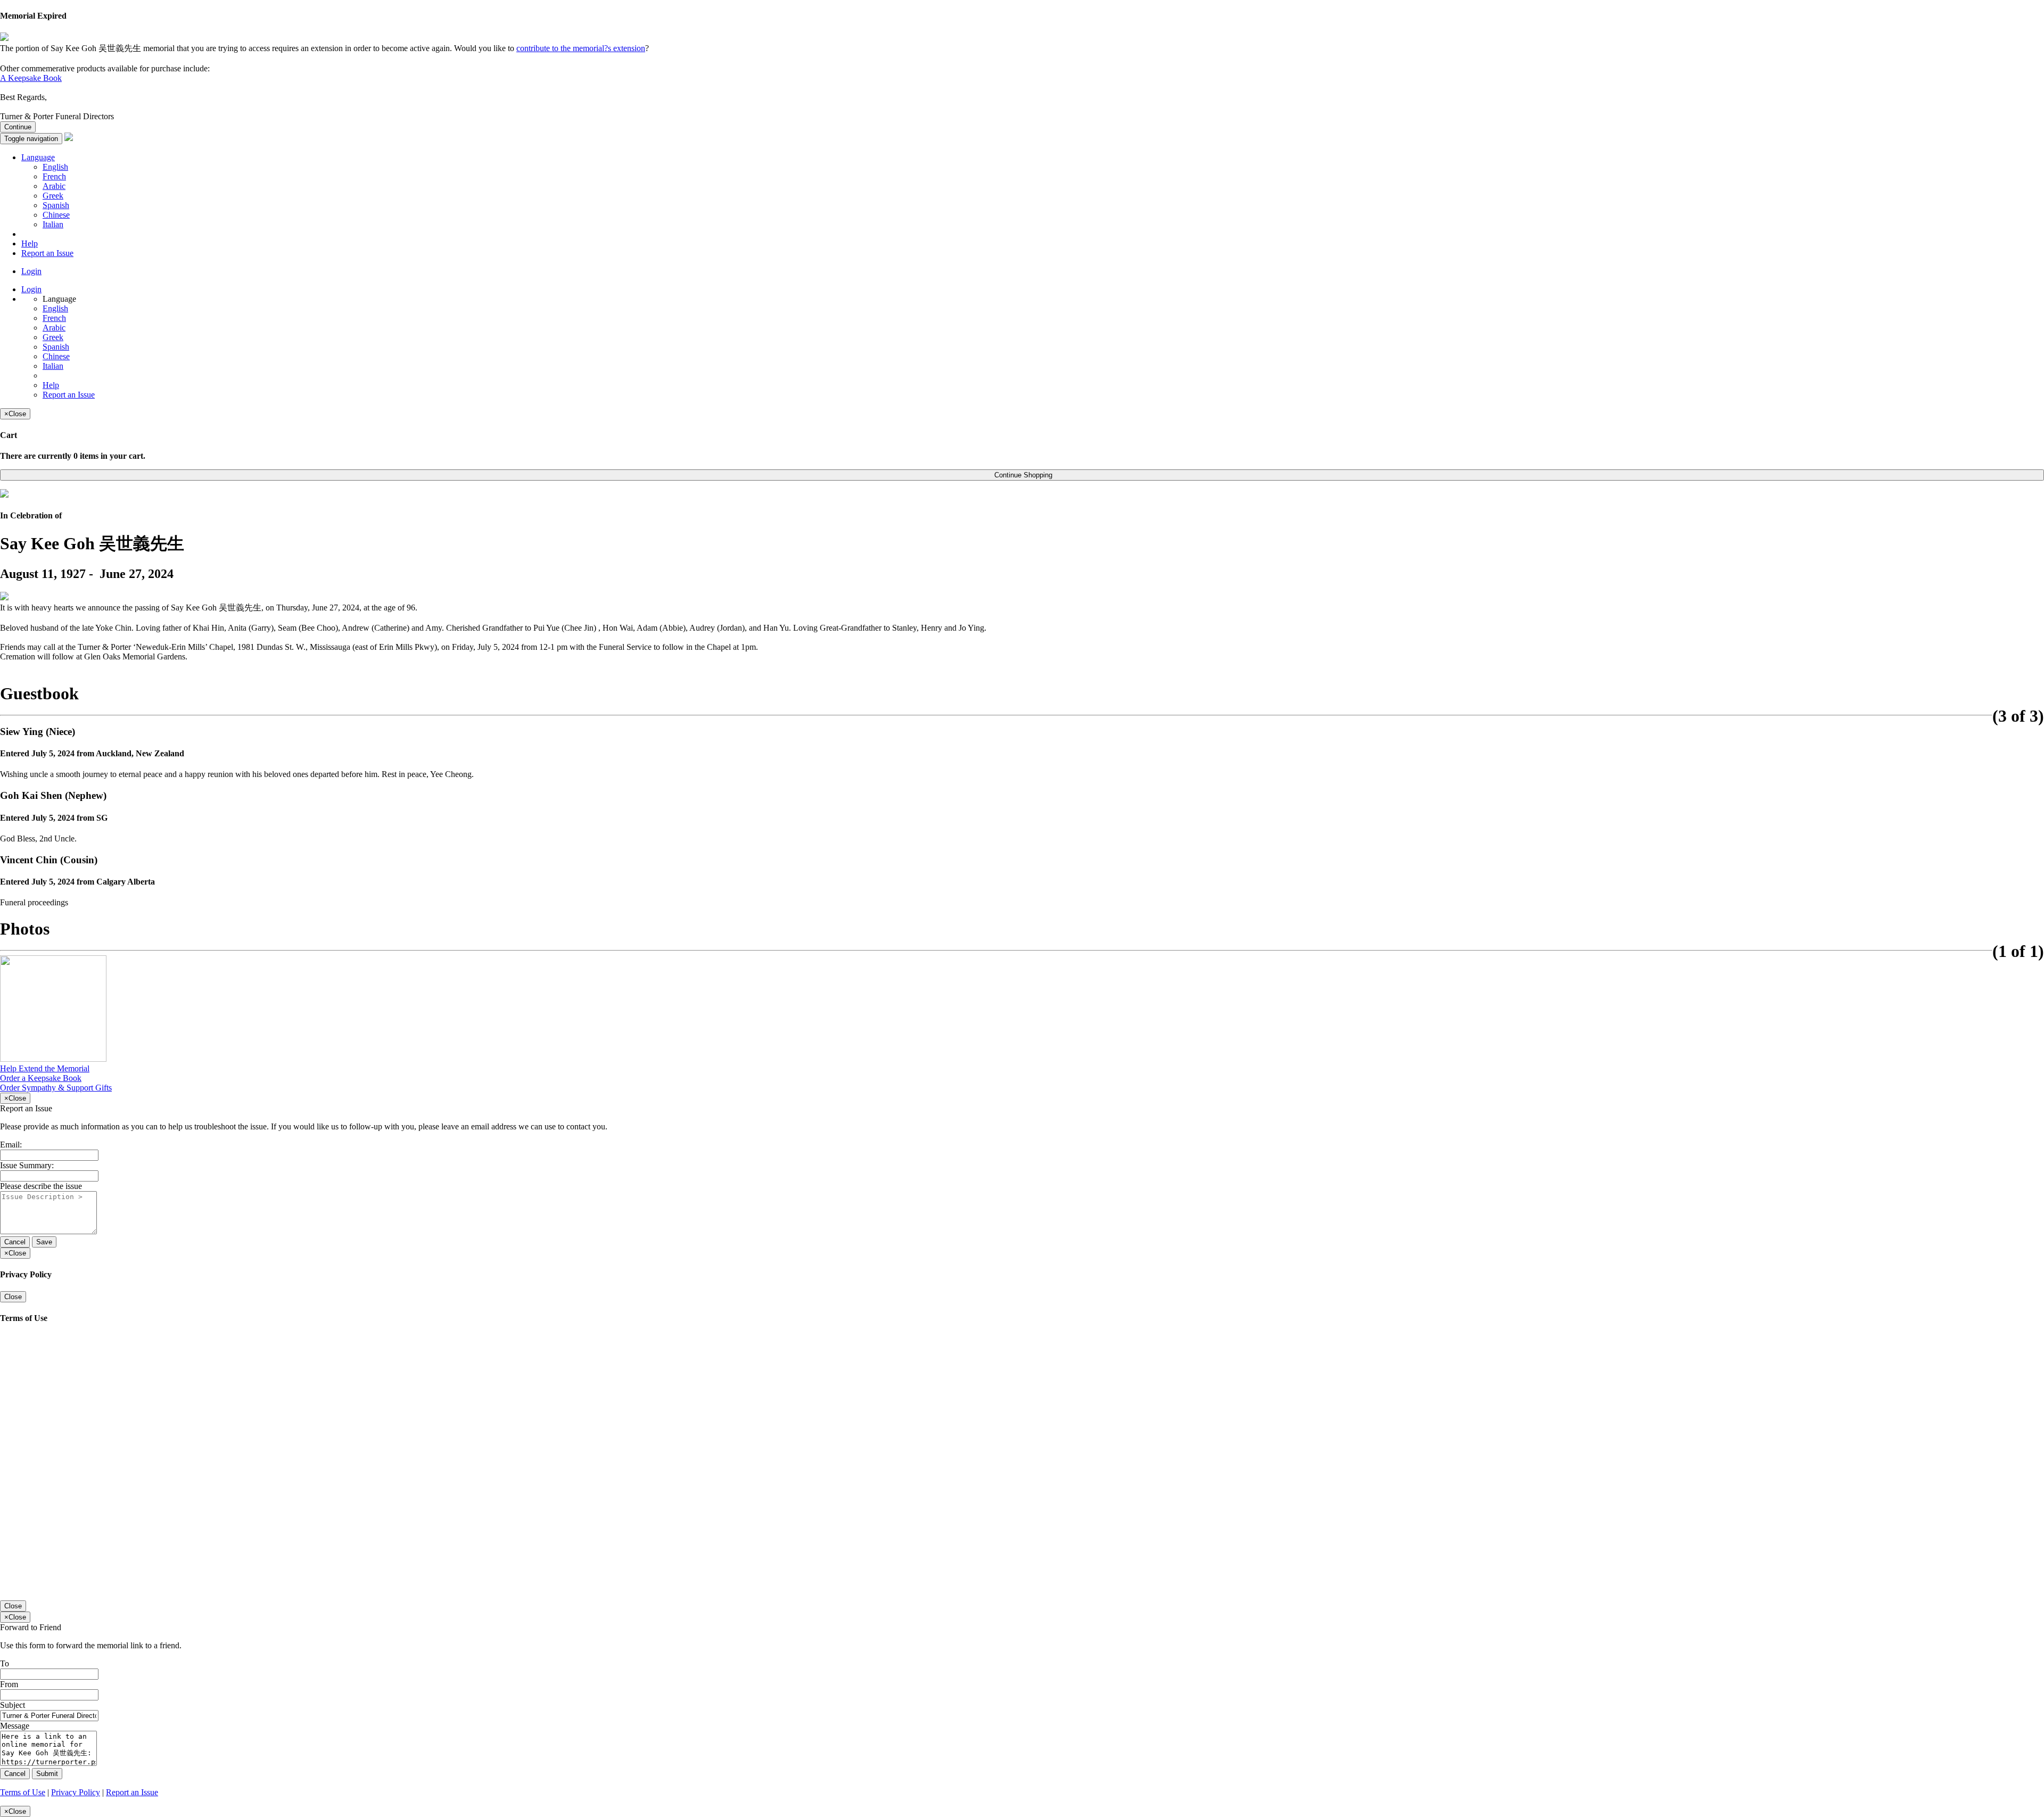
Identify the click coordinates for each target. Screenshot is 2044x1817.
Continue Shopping (1022, 475)
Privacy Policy (76, 1792)
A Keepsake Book (31, 78)
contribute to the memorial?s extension (581, 48)
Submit (47, 1774)
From (9, 1684)
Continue (18, 127)
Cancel (15, 1242)
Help (30, 243)
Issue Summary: (27, 1165)
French (54, 176)
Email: (11, 1145)
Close (13, 1297)
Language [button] (38, 157)
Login (31, 271)
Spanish (56, 205)
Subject (13, 1705)
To (5, 1663)
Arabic (54, 186)
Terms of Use (23, 1792)
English (55, 167)
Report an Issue (47, 253)
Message (15, 1726)
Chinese (56, 215)
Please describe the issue (41, 1186)
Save (44, 1242)
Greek (53, 196)
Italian (53, 224)
